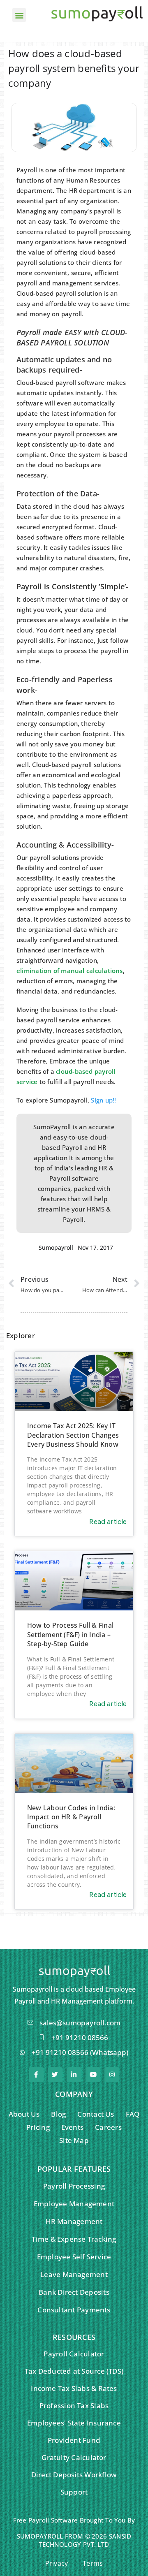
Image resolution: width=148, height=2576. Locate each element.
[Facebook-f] (36, 2075)
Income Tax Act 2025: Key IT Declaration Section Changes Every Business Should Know (73, 1435)
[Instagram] (112, 2075)
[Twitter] (55, 2075)
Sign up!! (103, 1100)
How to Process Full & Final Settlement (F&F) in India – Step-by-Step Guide (70, 1634)
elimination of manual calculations (70, 971)
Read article (108, 1522)
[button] (19, 15)
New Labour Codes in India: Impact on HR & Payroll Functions (71, 1817)
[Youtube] (93, 2075)
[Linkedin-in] (74, 2075)
